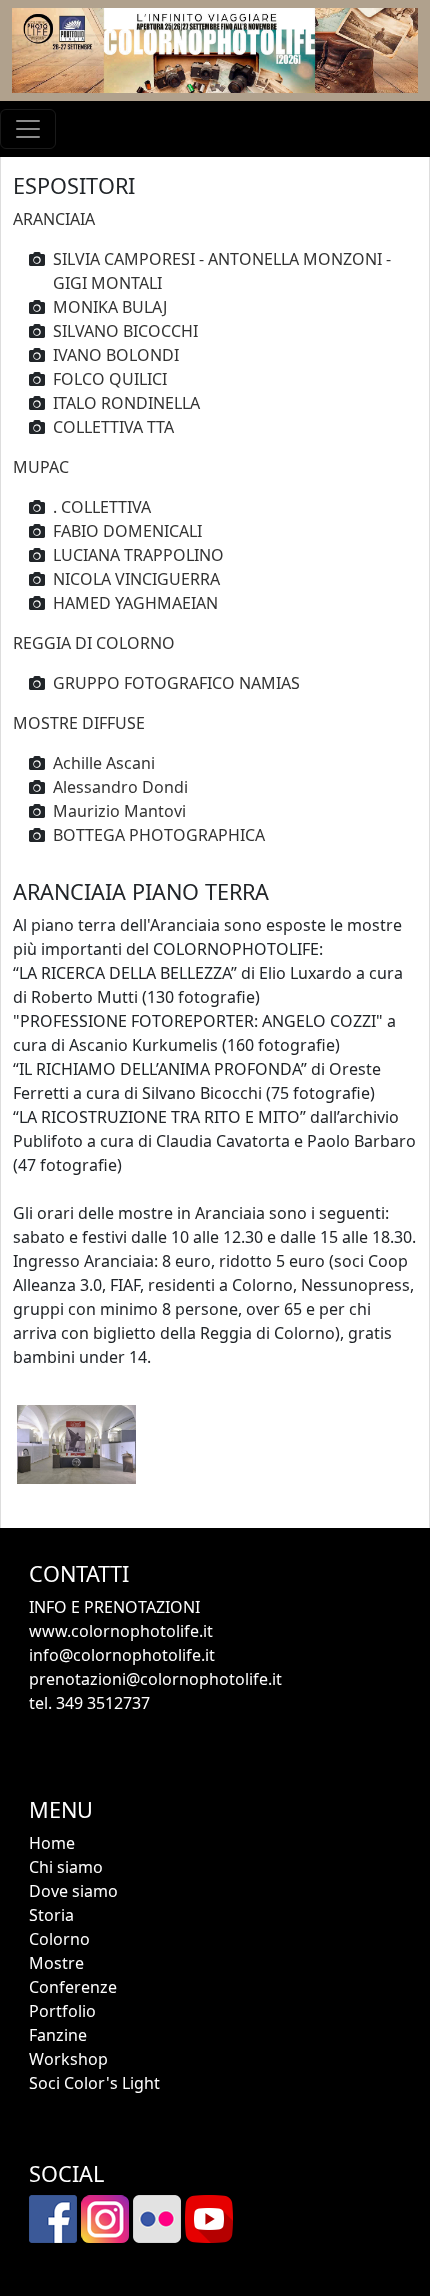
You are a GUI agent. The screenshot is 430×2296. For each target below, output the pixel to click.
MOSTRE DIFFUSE (79, 723)
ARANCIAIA (54, 219)
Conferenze (73, 1987)
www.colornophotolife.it (121, 1631)
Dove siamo (73, 1891)
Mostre (56, 1963)
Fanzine (58, 2035)
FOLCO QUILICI (110, 379)
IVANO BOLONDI (116, 355)
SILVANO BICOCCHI (125, 331)
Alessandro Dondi (120, 787)
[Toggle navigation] (28, 129)
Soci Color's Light (94, 2083)
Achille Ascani (104, 763)
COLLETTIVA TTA (113, 427)
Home (52, 1843)
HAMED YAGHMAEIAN (135, 603)
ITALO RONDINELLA (126, 403)
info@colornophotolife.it (122, 1655)
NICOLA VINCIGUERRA (136, 579)
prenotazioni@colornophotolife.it (155, 1679)
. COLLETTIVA (102, 507)
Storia (51, 1915)
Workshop (68, 2059)
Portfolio (62, 2011)
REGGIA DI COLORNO (94, 643)
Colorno (59, 1939)
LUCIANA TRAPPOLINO (138, 555)
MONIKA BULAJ (110, 307)
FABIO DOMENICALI (127, 531)
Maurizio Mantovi (119, 811)
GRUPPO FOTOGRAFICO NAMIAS (176, 683)
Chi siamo (66, 1867)
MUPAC (41, 467)
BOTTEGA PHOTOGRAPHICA (159, 835)
